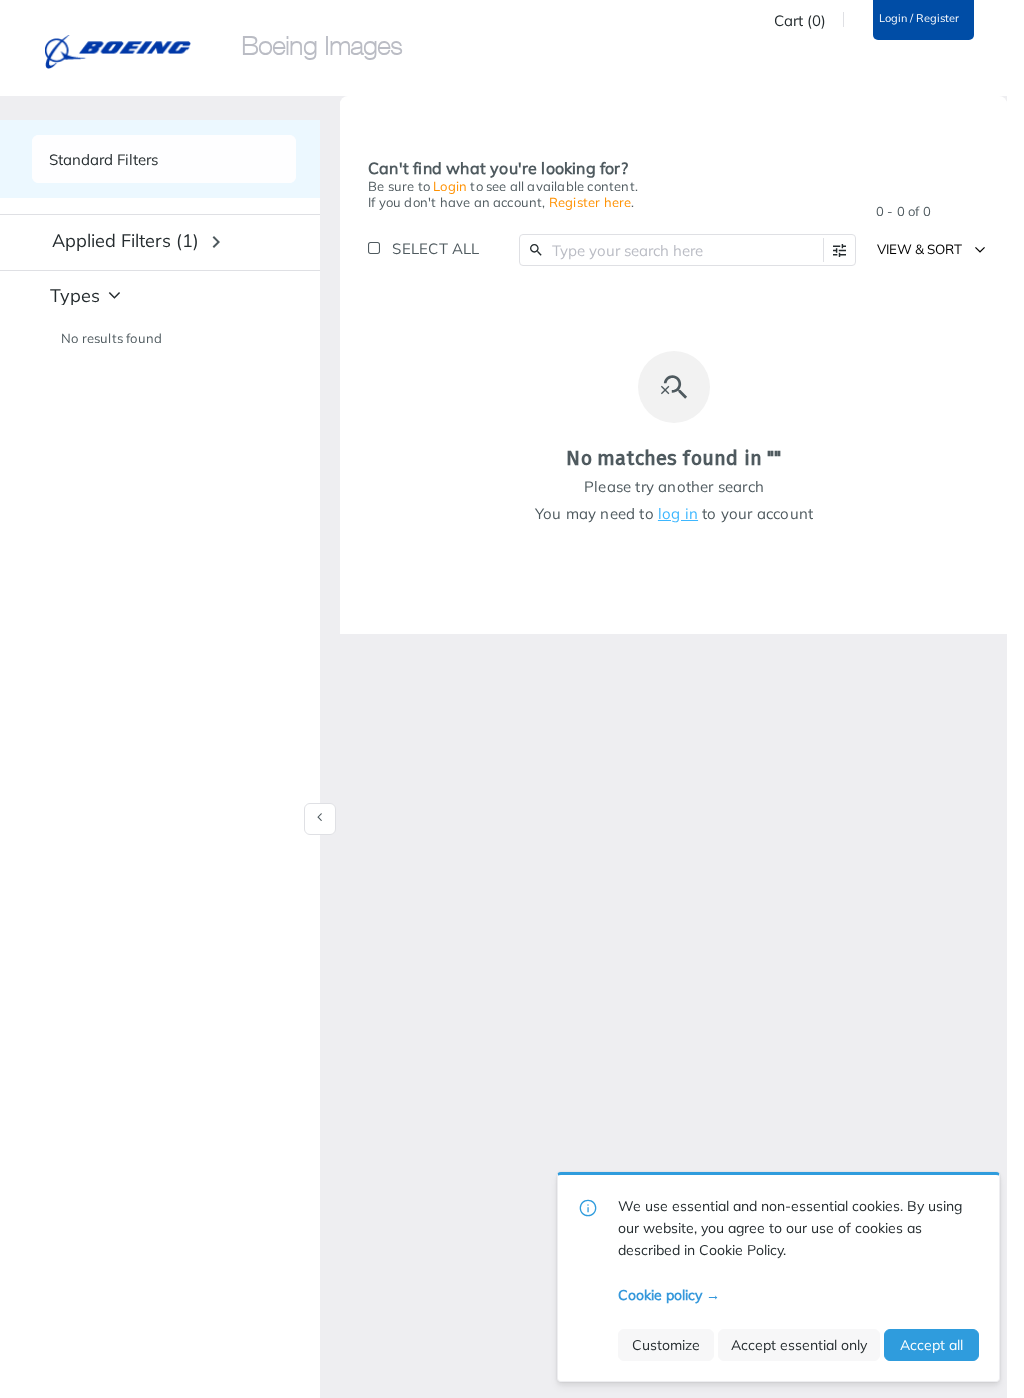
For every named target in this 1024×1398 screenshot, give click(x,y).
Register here (590, 202)
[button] (839, 250)
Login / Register (919, 18)
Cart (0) (800, 21)
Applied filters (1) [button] (125, 240)
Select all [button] (435, 248)
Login (450, 186)
